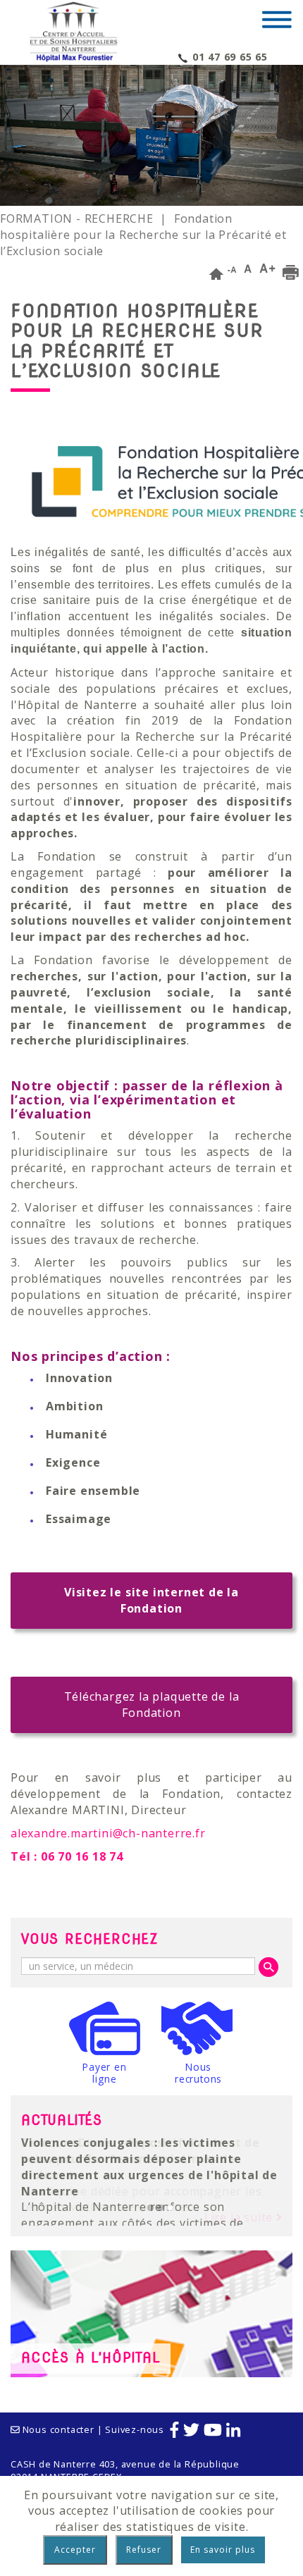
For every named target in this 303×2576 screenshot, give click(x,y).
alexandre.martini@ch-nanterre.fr (108, 1833)
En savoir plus (223, 2550)
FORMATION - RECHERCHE (77, 218)
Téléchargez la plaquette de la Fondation (152, 1705)
